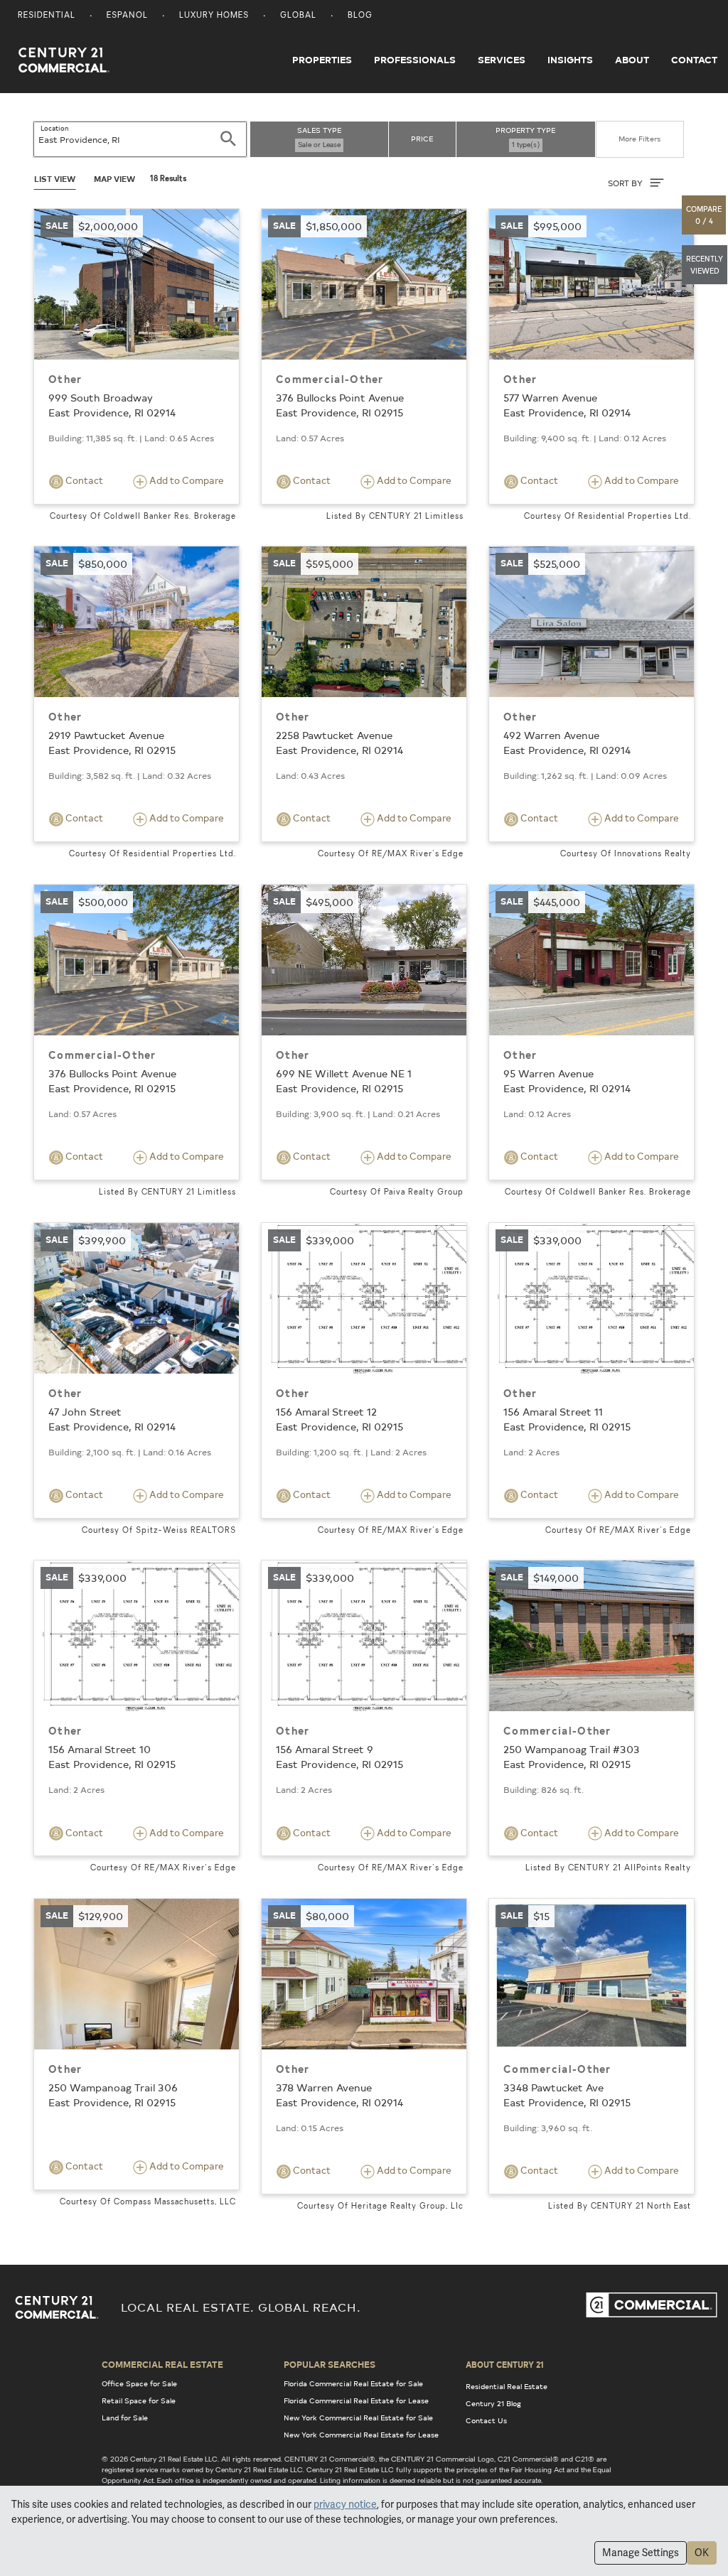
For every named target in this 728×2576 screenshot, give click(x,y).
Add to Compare (186, 480)
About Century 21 (505, 2364)
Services (502, 60)
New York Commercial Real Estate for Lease (361, 2435)
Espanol (127, 16)
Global (298, 16)
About (632, 60)
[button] (705, 215)
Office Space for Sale (139, 2383)
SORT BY (626, 183)
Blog (360, 16)
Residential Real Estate (507, 2386)
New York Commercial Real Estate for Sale (358, 2418)
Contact (694, 60)
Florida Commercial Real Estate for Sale (353, 2383)
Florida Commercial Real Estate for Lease (356, 2400)
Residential (47, 16)
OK (702, 2553)
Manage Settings (641, 2553)
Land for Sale (125, 2418)
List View (55, 179)
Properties (322, 60)
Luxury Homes (214, 16)
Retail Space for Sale (139, 2400)
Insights (570, 60)
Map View (114, 179)
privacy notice (345, 2504)
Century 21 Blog (493, 2403)
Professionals (415, 60)
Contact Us (486, 2420)
